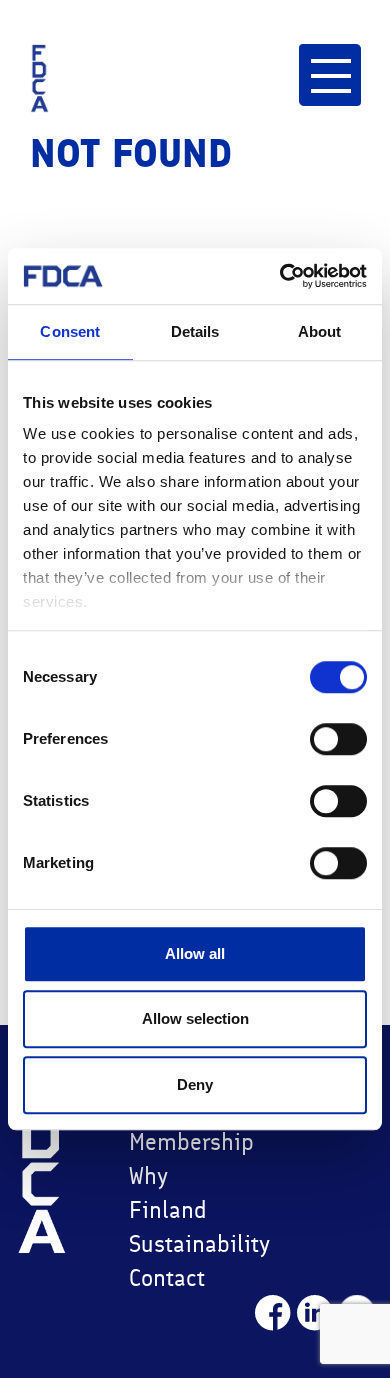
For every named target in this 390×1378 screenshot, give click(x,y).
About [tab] (320, 331)
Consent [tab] (70, 331)
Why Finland (168, 1192)
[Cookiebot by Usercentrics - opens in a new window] (280, 276)
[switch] (338, 739)
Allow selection (195, 1018)
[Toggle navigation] (329, 74)
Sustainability (187, 1243)
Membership (187, 1141)
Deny (195, 1084)
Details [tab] (195, 331)
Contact (167, 1277)
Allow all (195, 953)
